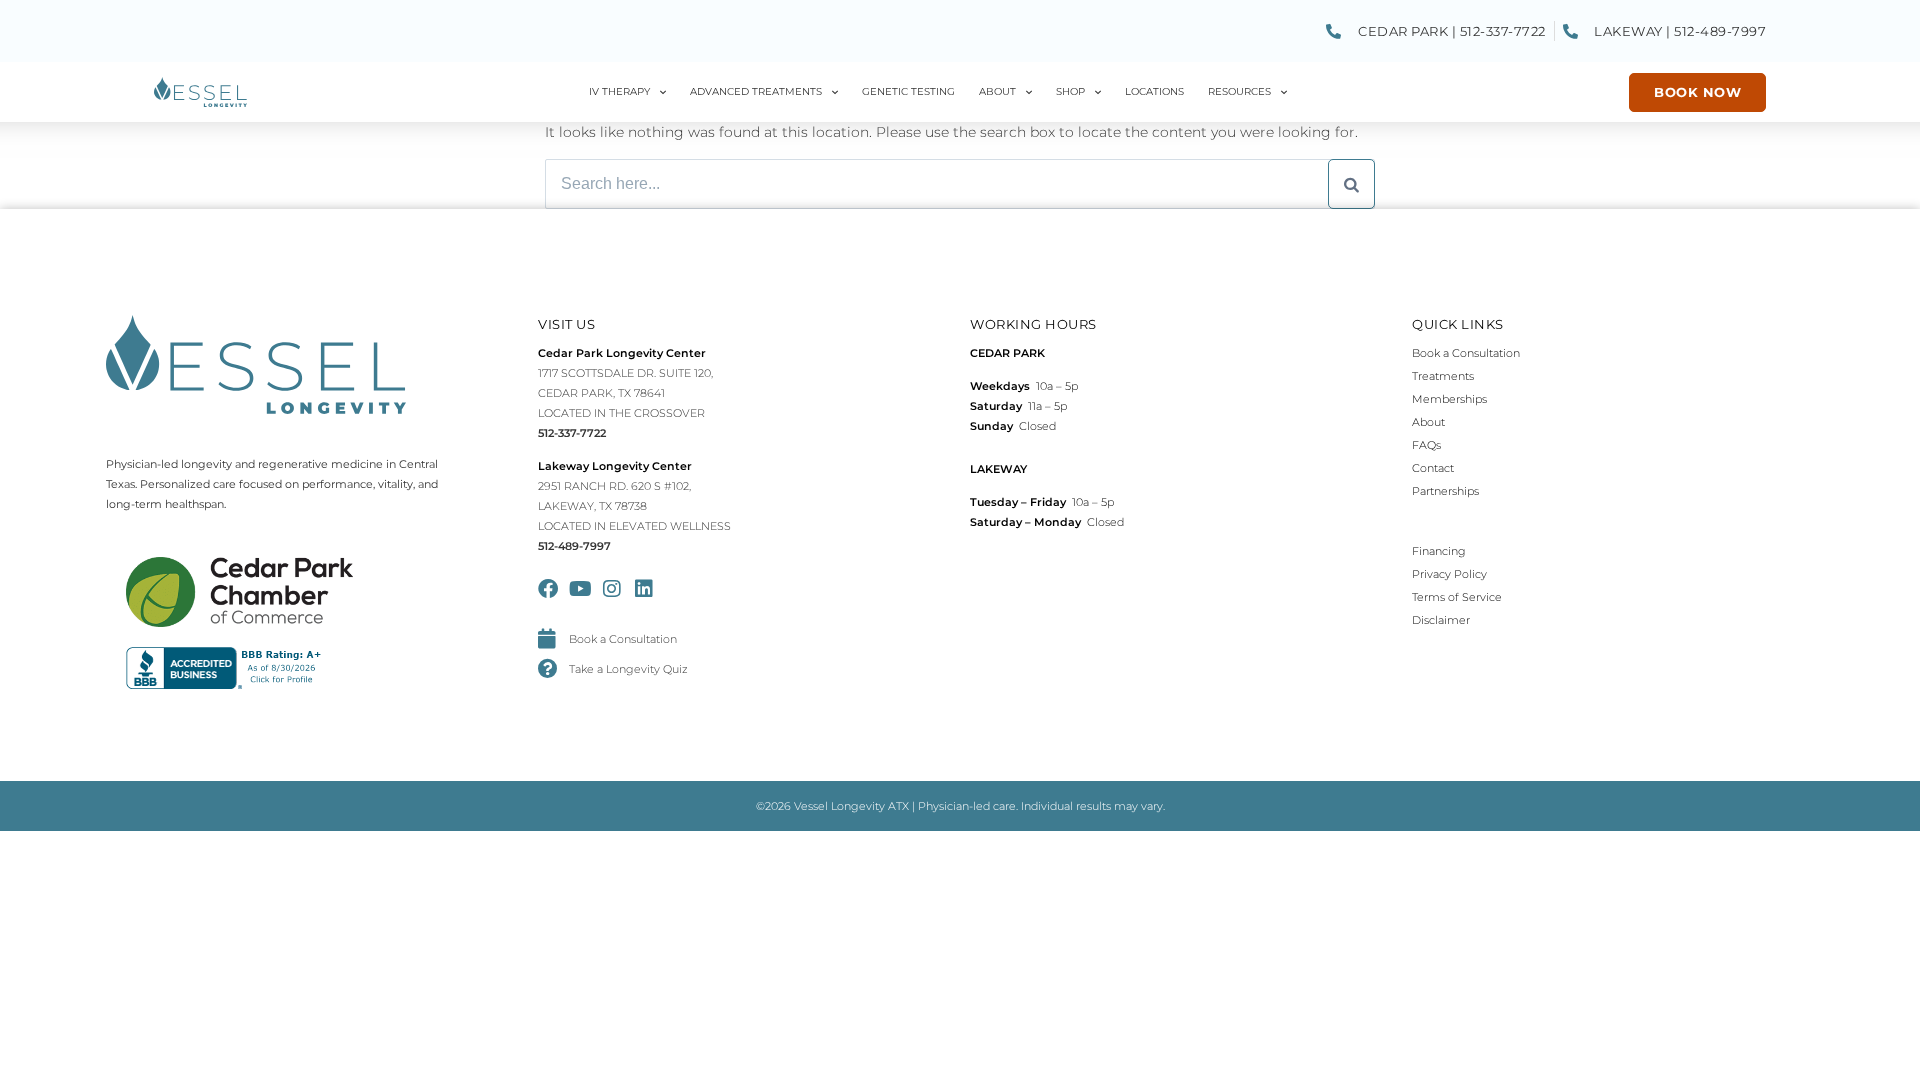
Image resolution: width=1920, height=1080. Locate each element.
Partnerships (1445, 491)
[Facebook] (548, 589)
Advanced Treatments (756, 91)
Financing (1439, 551)
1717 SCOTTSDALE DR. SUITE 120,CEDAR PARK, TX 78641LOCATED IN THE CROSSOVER (625, 393)
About (997, 91)
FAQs (1426, 445)
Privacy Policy (1449, 574)
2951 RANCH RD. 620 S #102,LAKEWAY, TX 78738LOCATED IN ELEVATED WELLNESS (634, 506)
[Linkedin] (644, 589)
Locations (1154, 91)
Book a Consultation (1466, 353)
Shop (1070, 91)
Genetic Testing (908, 91)
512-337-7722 (572, 433)
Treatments (1443, 376)
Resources (1239, 91)
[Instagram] (612, 589)
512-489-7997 (574, 546)
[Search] (1352, 184)
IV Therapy (619, 91)
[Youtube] (580, 589)
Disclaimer (1441, 620)
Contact (1433, 468)
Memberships (1449, 399)
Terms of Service (1457, 597)
